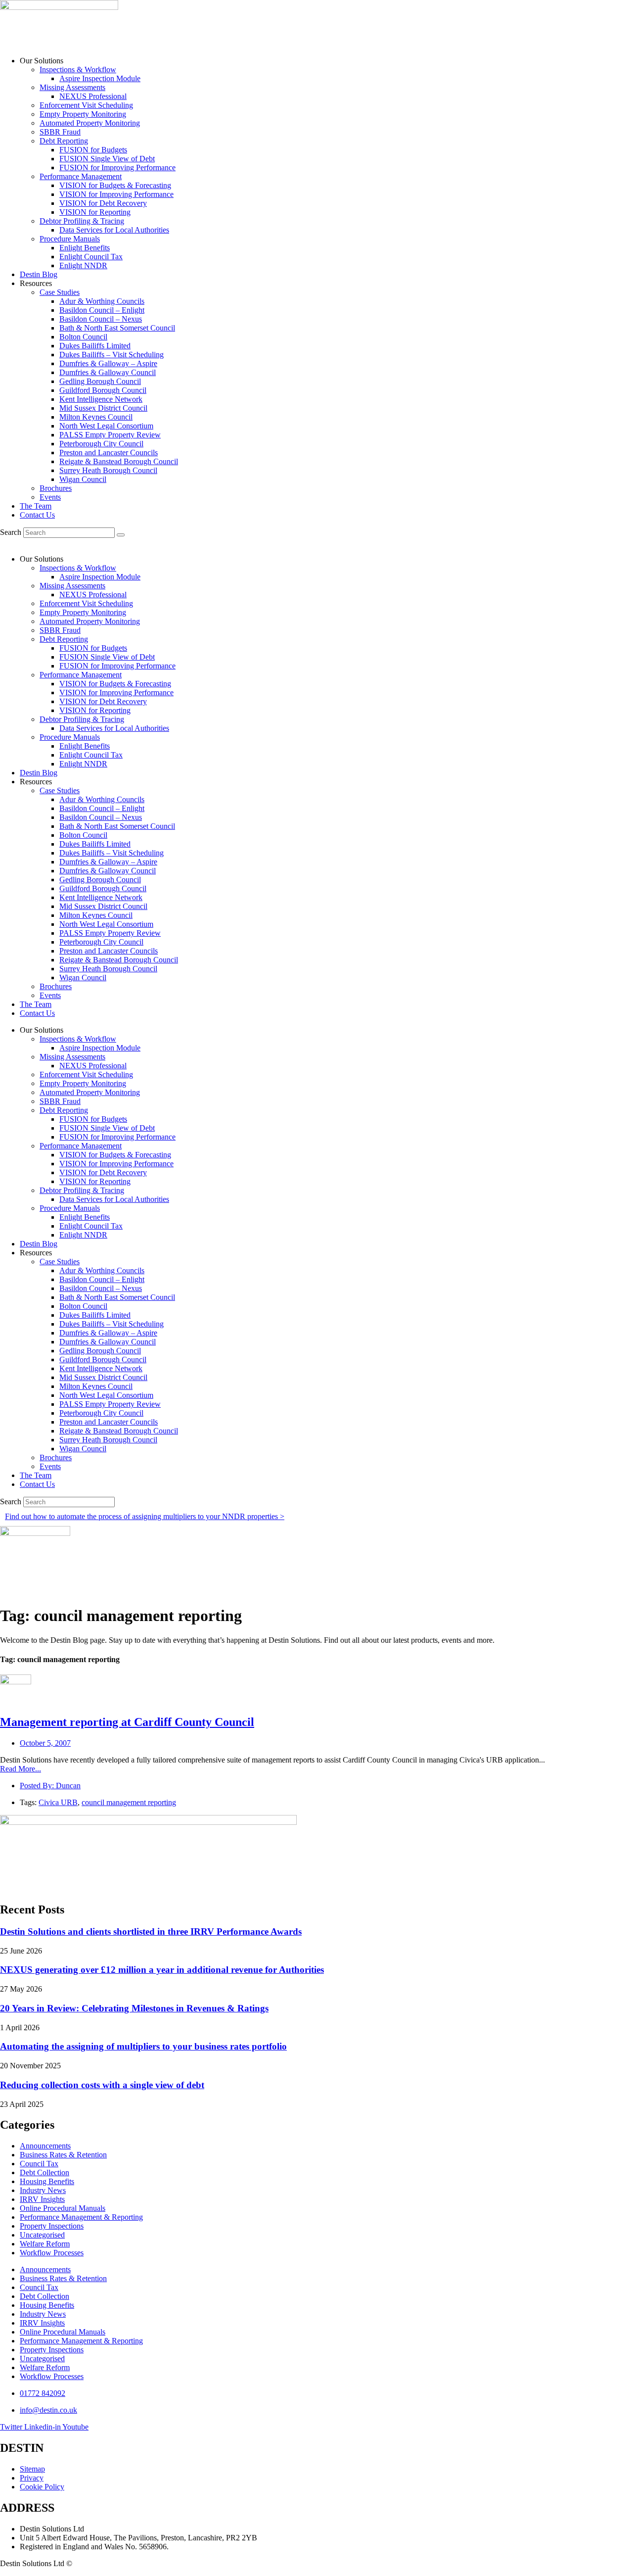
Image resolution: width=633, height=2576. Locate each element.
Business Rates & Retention (63, 2155)
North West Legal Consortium (106, 426)
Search (11, 532)
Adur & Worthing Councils (102, 301)
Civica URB (58, 1802)
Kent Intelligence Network (101, 399)
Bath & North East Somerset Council (117, 328)
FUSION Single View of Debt (107, 159)
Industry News (43, 2190)
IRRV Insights (42, 2199)
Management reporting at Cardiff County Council (127, 1722)
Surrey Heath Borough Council (108, 470)
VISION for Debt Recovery (103, 203)
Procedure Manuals (70, 239)
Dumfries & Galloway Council (108, 372)
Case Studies (60, 292)
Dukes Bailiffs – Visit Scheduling (112, 355)
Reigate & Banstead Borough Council (119, 461)
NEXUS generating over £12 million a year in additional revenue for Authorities (162, 1970)
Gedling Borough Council (100, 381)
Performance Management (81, 176)
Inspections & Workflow (78, 70)
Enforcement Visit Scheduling (86, 105)
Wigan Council (83, 479)
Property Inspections (52, 2226)
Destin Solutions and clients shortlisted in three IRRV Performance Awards (151, 1932)
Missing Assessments (72, 87)
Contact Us (37, 515)
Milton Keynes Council (96, 417)
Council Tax (39, 2164)
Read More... (21, 1769)
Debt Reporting (64, 141)
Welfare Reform (45, 2244)
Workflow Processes (52, 2253)
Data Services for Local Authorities (114, 230)
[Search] (121, 535)
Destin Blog (39, 274)
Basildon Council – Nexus (101, 319)
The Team (36, 506)
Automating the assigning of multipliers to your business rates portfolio (143, 2046)
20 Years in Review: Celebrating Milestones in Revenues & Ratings (134, 2008)
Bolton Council (83, 337)
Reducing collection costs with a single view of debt (102, 2085)
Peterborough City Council (101, 444)
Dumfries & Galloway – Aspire (108, 363)
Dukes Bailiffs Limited (95, 346)
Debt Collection (45, 2172)
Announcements (45, 2146)
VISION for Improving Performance (116, 194)
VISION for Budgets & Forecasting (115, 185)
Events (50, 497)
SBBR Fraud (60, 132)
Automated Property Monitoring (90, 123)
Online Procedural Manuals (63, 2208)
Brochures (56, 488)
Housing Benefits (47, 2181)
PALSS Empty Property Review (110, 435)
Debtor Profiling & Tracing (82, 221)
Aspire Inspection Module (100, 78)
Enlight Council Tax (91, 257)
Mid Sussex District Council (103, 408)
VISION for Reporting (95, 212)
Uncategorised (42, 2235)
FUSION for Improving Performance (117, 167)
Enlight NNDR (83, 265)
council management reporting (129, 1802)
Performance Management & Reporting (81, 2217)
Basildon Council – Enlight (102, 310)
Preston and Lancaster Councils (109, 453)
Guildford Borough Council (103, 390)
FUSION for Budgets (93, 150)
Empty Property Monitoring (83, 114)
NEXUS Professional (93, 96)
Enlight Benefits (85, 248)
